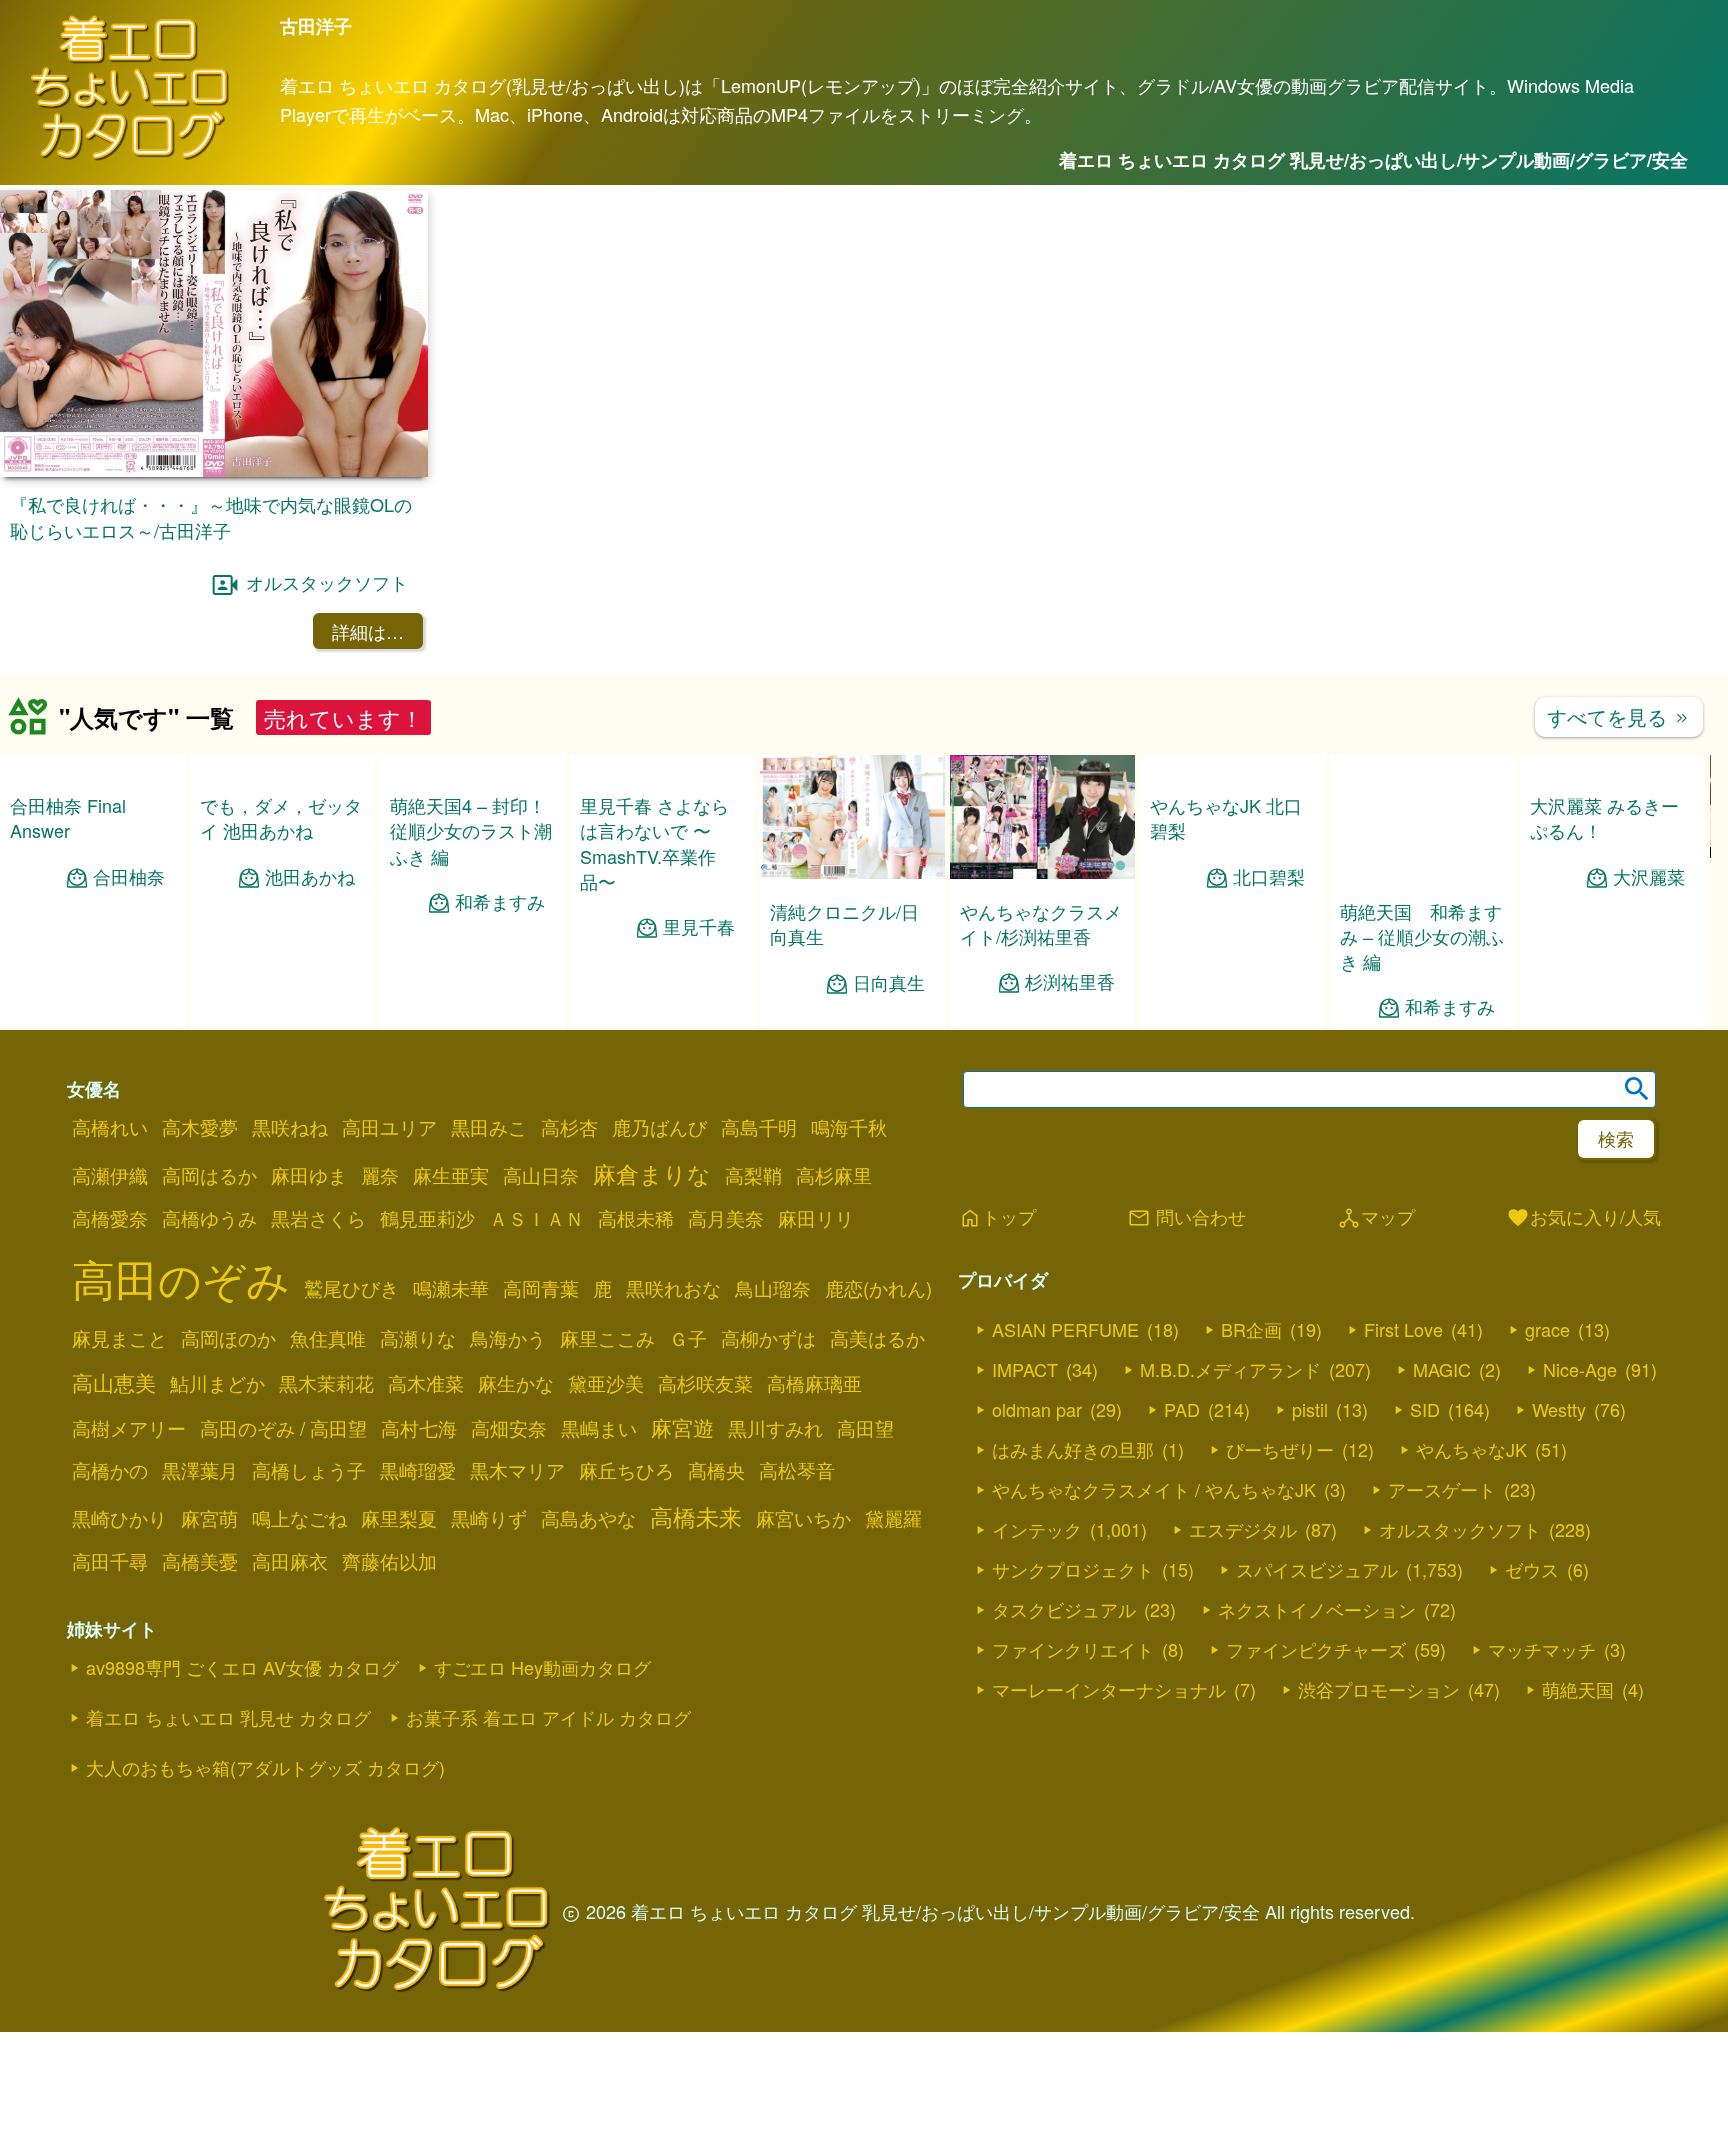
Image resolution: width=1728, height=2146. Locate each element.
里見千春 (699, 926)
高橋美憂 (200, 1561)
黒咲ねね (290, 1127)
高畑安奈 (509, 1428)
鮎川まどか (217, 1383)
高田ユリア (389, 1127)
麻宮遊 (682, 1427)
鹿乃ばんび (659, 1127)
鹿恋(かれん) (878, 1288)
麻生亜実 (451, 1175)
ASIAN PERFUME (1065, 1329)
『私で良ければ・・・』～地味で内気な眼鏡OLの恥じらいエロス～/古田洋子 (211, 516)
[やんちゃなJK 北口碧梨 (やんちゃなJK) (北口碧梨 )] (1232, 871)
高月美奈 (726, 1218)
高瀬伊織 (110, 1175)
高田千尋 (110, 1561)
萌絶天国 (1578, 1689)
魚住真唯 (328, 1338)
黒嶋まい (599, 1428)
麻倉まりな (652, 1173)
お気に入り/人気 (1583, 1218)
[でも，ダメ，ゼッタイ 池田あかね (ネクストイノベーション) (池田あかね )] (282, 872)
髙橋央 (716, 1470)
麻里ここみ (607, 1338)
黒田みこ (489, 1127)
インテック (1037, 1529)
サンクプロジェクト (1073, 1569)
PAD (1182, 1409)
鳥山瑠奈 (773, 1288)
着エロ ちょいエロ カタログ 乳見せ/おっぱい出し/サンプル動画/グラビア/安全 (1373, 160)
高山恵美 (114, 1382)
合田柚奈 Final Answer (68, 817)
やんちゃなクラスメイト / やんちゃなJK (1154, 1489)
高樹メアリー (129, 1428)
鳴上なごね (299, 1518)
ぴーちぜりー (1280, 1449)
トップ (997, 1218)
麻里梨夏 (399, 1518)
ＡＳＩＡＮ (536, 1218)
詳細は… (368, 631)
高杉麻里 (834, 1175)
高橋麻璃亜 (814, 1383)
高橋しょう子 (309, 1470)
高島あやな (588, 1518)
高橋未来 (696, 1516)
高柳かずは (768, 1338)
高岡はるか (209, 1175)
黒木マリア (517, 1470)
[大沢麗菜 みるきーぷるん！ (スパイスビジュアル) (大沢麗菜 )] (1612, 872)
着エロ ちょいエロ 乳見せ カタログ (228, 1717)
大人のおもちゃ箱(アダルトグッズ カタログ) (265, 1767)
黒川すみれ (775, 1428)
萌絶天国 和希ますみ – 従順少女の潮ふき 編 (1422, 936)
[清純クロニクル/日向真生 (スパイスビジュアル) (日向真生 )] (852, 872)
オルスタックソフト (327, 582)
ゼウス (1532, 1569)
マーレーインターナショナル (1109, 1689)
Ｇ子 (688, 1338)
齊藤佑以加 (389, 1561)
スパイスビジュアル (1317, 1569)
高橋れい (110, 1127)
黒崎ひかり (119, 1518)
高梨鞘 (753, 1175)
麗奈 (380, 1175)
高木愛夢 (200, 1127)
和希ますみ (500, 901)
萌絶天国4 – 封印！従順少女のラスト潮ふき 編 (471, 830)
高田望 (865, 1428)
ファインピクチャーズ (1316, 1649)
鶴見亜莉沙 (427, 1218)
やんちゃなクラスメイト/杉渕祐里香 (1041, 923)
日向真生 (889, 982)
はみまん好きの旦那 (1073, 1449)
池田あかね (310, 981)
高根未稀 (636, 1218)
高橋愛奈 (110, 1218)
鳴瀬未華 (451, 1288)
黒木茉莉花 (326, 1383)
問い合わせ (1186, 1218)
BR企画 (1251, 1329)
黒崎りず (489, 1518)
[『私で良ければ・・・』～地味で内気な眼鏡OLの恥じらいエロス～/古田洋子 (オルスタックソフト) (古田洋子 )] (214, 470)
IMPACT (1025, 1369)
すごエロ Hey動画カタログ (542, 1667)
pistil (1310, 1409)
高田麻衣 (290, 1561)
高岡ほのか (228, 1338)
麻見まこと (119, 1338)
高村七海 (419, 1428)
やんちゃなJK (1471, 1449)
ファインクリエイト (1073, 1649)
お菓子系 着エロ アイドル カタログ (548, 1717)
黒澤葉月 (200, 1470)
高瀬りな (418, 1338)
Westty (1559, 1409)
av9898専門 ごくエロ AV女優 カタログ (242, 1667)
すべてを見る (1619, 716)
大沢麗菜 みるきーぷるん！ (1604, 923)
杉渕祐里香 (1070, 981)
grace (1547, 1329)
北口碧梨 (1269, 981)
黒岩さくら (318, 1218)
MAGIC (1442, 1369)
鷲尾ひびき (351, 1288)
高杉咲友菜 (705, 1383)
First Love (1403, 1329)
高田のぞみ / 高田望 (283, 1428)
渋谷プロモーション (1379, 1689)
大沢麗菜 (1649, 982)
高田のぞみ (181, 1277)
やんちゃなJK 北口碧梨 (1226, 922)
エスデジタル (1243, 1529)
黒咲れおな (673, 1288)
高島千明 (759, 1127)
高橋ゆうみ (209, 1218)
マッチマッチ (1542, 1649)
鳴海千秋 (849, 1127)
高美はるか (877, 1338)
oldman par (1037, 1409)
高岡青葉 (541, 1288)
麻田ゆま (309, 1175)
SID (1425, 1409)
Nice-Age (1580, 1369)
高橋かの (110, 1470)
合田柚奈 (129, 876)
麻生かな (516, 1383)
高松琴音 (797, 1470)
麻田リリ (816, 1218)
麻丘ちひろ (626, 1470)
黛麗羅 (893, 1518)
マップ (1376, 1218)
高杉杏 (569, 1127)
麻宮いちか (803, 1518)
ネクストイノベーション (1317, 1609)
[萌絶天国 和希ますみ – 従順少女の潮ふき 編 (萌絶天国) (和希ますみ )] (1422, 872)
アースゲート (1442, 1489)
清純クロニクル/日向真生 (844, 923)
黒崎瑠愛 (418, 1470)
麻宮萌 (209, 1518)
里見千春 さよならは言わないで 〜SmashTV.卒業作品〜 (654, 843)
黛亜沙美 (606, 1383)
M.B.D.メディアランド (1230, 1369)
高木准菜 (426, 1383)
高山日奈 (541, 1175)
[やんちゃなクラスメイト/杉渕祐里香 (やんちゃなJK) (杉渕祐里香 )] (1042, 872)
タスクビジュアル (1064, 1609)
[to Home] (130, 156)
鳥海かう (508, 1338)
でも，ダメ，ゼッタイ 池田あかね (281, 923)
